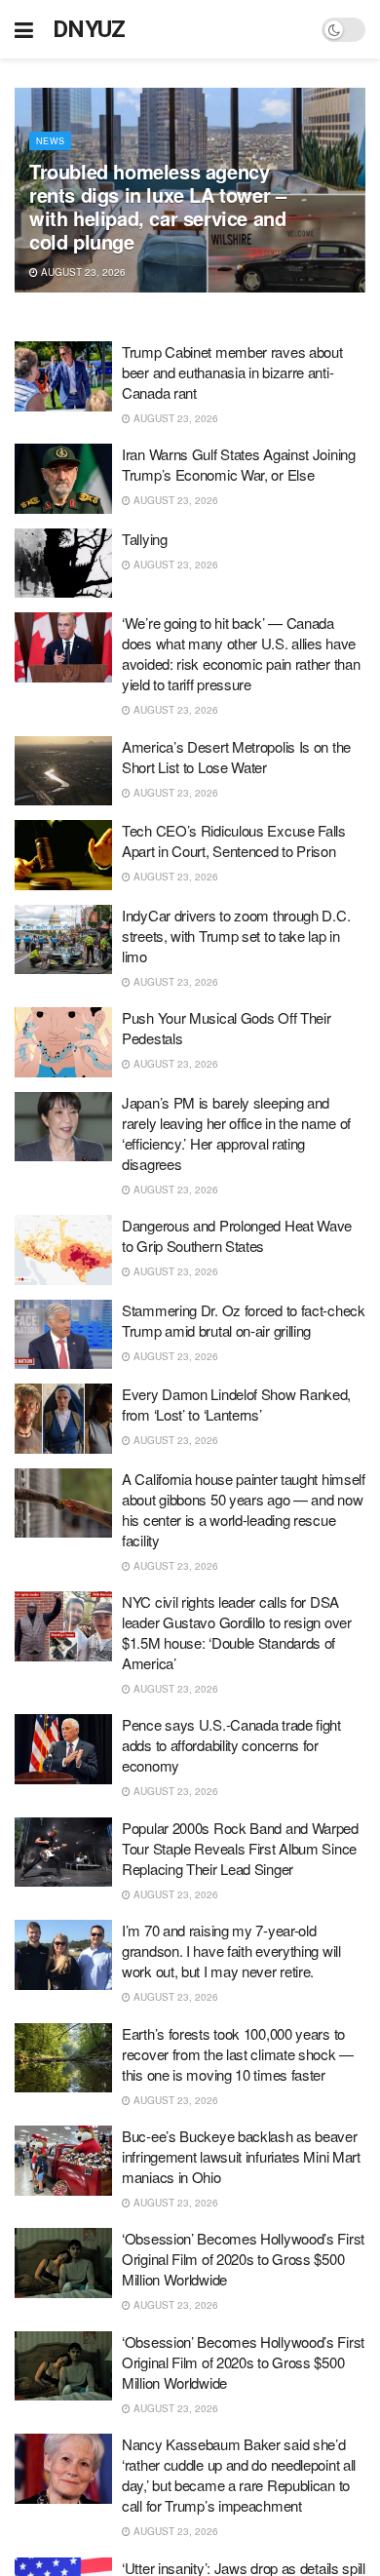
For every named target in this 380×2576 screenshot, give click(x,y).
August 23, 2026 (82, 272)
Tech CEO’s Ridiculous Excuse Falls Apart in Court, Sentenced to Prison (234, 840)
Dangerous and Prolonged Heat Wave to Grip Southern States (237, 1235)
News (50, 141)
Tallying (145, 539)
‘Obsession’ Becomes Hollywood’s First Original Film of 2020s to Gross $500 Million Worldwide (243, 2259)
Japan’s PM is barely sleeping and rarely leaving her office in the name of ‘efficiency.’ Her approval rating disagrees (236, 1133)
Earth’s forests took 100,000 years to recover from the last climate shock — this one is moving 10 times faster (238, 2054)
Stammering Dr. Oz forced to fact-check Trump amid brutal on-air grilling (244, 1320)
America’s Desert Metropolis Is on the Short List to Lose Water (236, 757)
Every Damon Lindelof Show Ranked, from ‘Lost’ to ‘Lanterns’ (236, 1404)
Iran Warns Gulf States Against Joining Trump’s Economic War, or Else (239, 464)
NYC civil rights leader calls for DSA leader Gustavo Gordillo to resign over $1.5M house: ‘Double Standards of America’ (237, 1632)
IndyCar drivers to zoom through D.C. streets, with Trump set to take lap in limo (236, 936)
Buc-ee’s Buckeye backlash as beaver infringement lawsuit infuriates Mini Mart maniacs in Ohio (241, 2156)
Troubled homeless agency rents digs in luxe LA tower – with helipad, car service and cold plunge (157, 206)
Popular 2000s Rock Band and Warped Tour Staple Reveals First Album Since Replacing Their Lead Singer (240, 1848)
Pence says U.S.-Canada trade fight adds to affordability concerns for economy (231, 1745)
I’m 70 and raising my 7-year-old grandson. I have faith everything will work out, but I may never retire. (231, 1951)
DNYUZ (89, 29)
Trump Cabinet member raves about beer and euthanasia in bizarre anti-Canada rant (232, 372)
